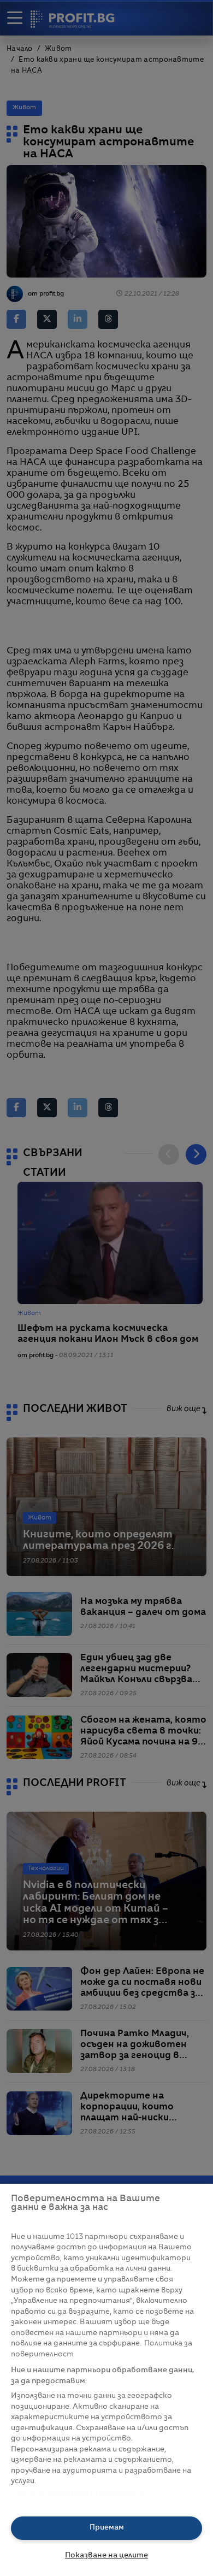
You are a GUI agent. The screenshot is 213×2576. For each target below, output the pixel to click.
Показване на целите (106, 2556)
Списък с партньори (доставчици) (77, 2494)
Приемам (107, 2528)
